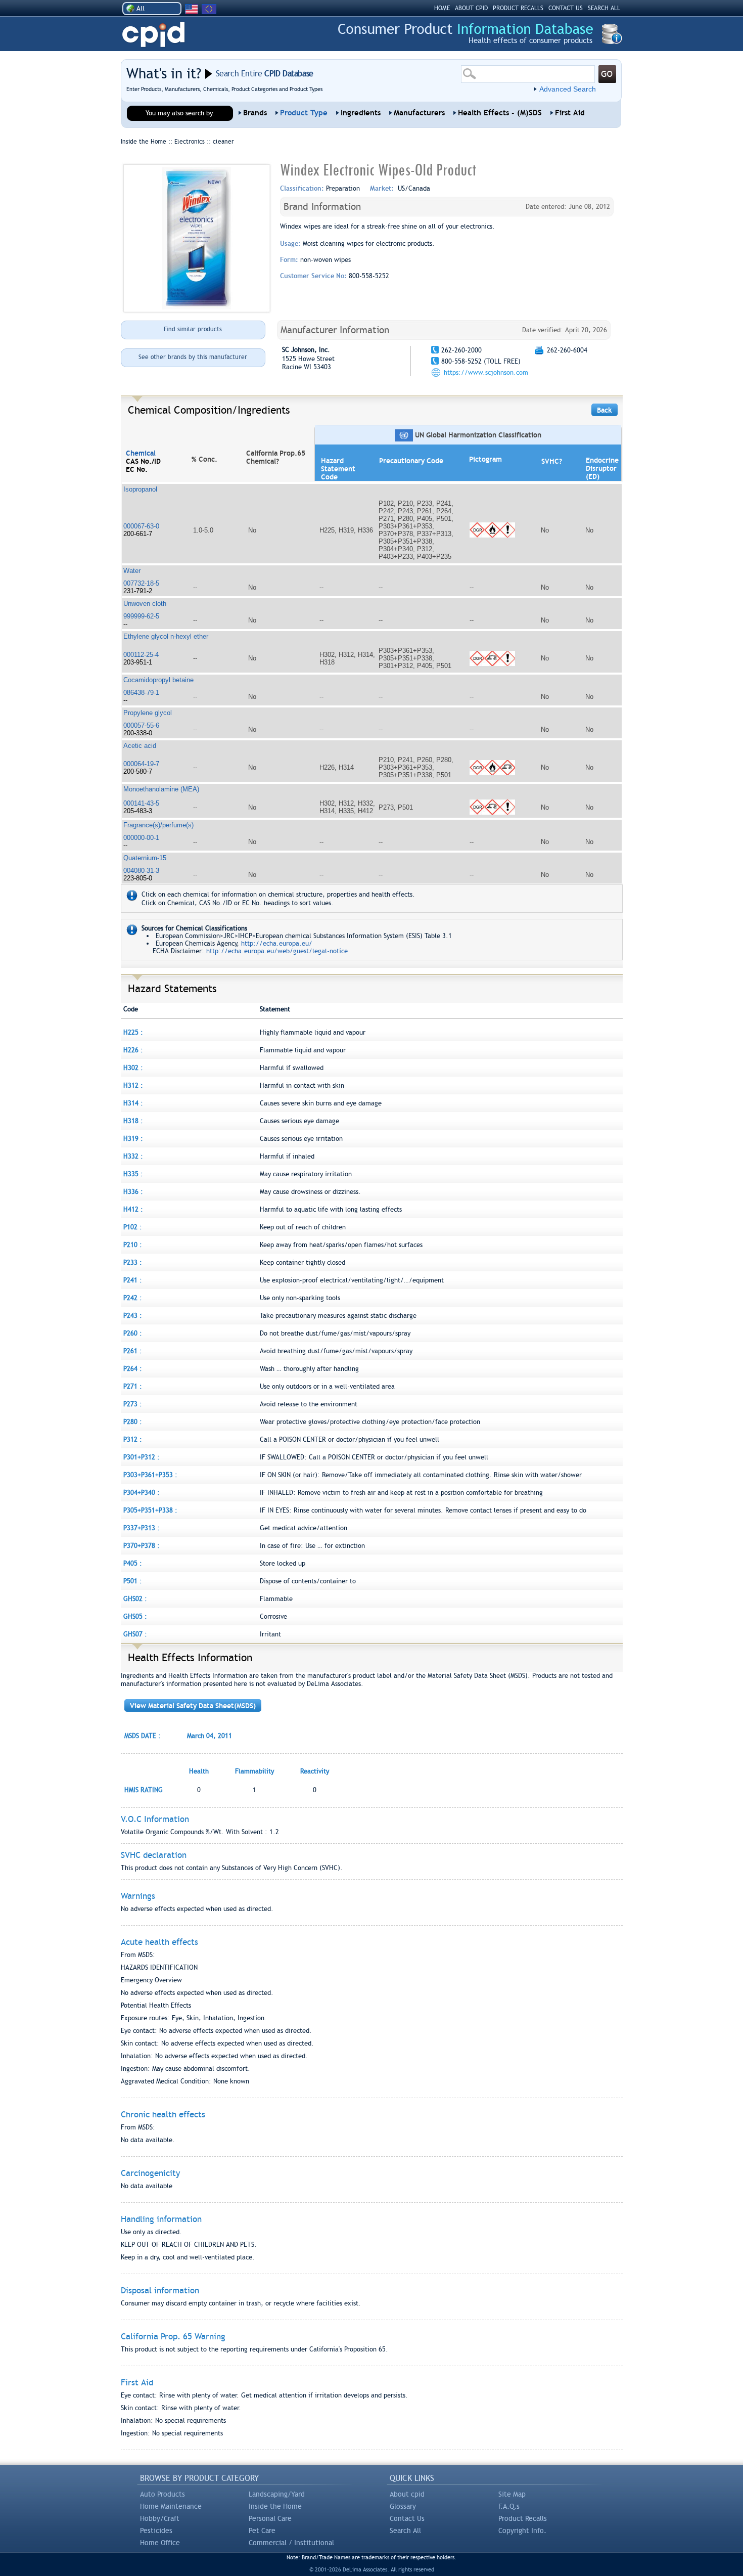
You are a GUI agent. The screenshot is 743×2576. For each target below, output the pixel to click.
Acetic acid (140, 746)
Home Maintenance (171, 2506)
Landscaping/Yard (277, 2494)
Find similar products (193, 329)
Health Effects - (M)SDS (500, 113)
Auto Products (162, 2494)
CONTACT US (566, 8)
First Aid (570, 113)
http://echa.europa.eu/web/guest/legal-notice (277, 951)
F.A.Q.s (509, 2506)
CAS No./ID (143, 461)
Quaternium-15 (145, 858)
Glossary (403, 2506)
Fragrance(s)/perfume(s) (158, 825)
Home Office (160, 2543)
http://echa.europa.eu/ (277, 943)
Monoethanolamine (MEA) (161, 789)
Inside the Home (275, 2506)
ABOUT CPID (471, 8)
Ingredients (361, 113)
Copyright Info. (522, 2530)
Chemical (141, 453)
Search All (405, 2530)
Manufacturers (419, 113)
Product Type (304, 113)
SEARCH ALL (604, 8)
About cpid (407, 2494)
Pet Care (262, 2530)
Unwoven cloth (145, 604)
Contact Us (407, 2518)
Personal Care (270, 2518)
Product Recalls (523, 2518)
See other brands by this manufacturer (193, 357)
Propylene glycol (148, 713)
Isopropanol (140, 489)
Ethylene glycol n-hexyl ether (166, 636)
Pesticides (156, 2530)
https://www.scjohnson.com (486, 372)
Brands (255, 113)
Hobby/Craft (160, 2518)
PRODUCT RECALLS (518, 8)
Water (132, 571)
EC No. (137, 469)
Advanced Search (568, 89)
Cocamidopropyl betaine (158, 680)
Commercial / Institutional (291, 2543)
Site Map (512, 2494)
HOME (442, 8)
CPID (153, 35)
